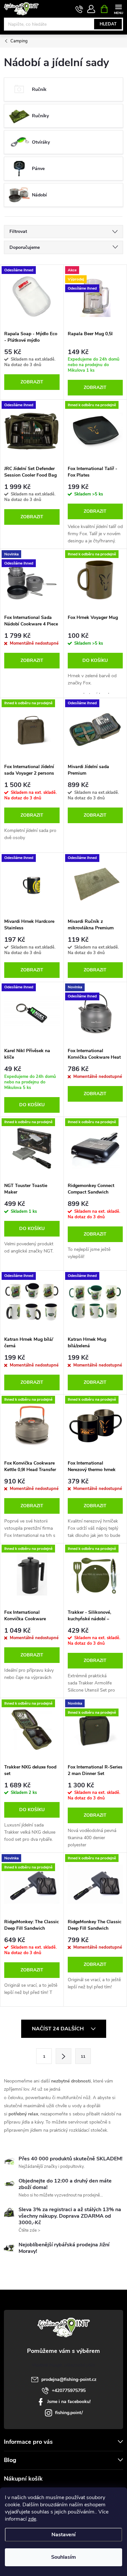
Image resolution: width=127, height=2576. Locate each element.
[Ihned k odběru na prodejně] (95, 431)
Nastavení (63, 2535)
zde (32, 2519)
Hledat (108, 24)
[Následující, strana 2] (63, 2056)
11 (83, 2056)
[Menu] (118, 9)
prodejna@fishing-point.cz (69, 2379)
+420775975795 (69, 2390)
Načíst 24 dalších (58, 2029)
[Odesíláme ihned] (32, 296)
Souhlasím (63, 2557)
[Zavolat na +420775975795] (79, 9)
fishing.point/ (69, 2413)
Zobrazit (32, 382)
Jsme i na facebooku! (69, 2402)
